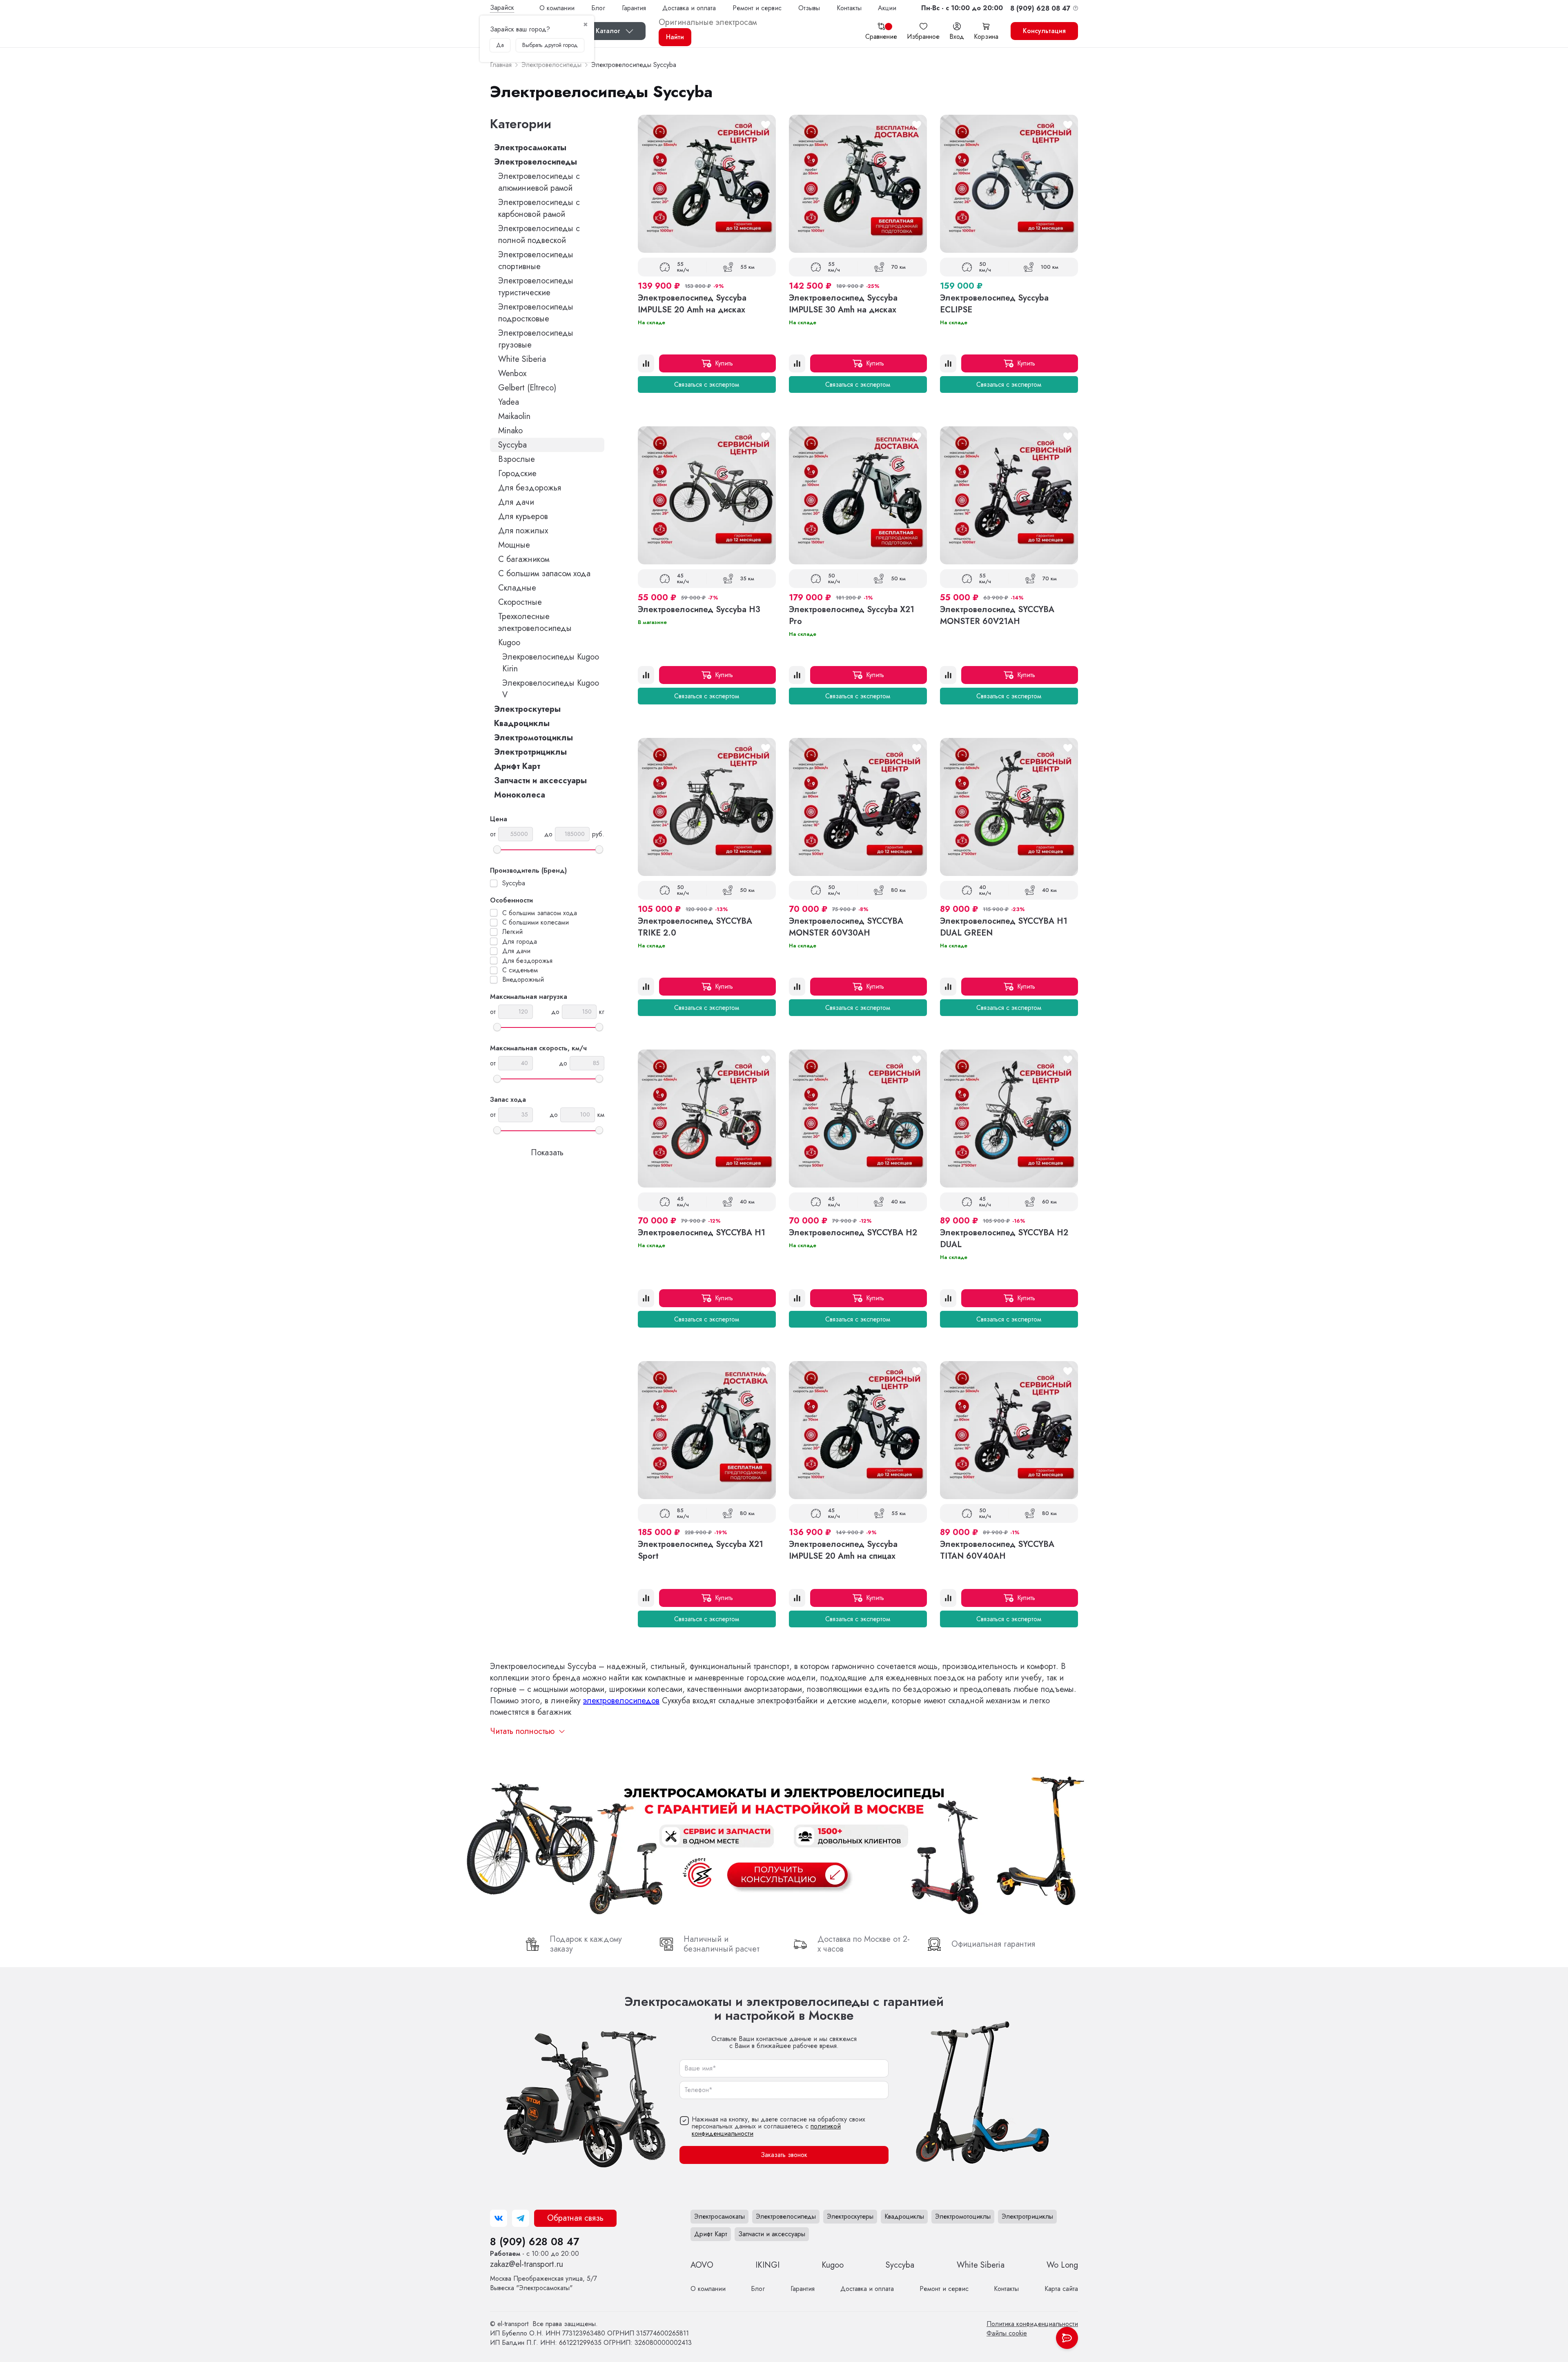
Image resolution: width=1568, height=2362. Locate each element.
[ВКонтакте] (499, 2218)
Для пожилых (523, 531)
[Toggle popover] (1067, 2338)
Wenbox (512, 373)
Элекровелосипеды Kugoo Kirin (551, 663)
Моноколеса (520, 795)
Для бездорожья (530, 488)
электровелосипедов (621, 1701)
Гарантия (634, 8)
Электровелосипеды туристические (536, 287)
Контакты (849, 8)
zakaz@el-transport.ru (527, 2264)
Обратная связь (575, 2218)
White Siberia (522, 359)
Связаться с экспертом (707, 384)
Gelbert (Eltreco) (527, 388)
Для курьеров (523, 516)
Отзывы (809, 8)
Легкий (512, 932)
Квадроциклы (522, 723)
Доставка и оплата (689, 8)
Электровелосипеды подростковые (536, 313)
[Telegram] (521, 2218)
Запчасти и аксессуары (540, 781)
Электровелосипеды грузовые (536, 339)
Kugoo (509, 643)
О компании (557, 8)
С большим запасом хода (544, 574)
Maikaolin (514, 416)
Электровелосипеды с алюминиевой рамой (539, 182)
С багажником (524, 559)
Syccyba (512, 445)
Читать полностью (522, 1731)
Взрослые (517, 459)
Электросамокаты (530, 148)
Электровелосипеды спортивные (536, 261)
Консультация (1044, 31)
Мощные (514, 545)
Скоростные (520, 602)
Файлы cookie (1007, 2333)
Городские (517, 474)
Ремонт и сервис (757, 8)
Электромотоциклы (533, 738)
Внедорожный (523, 980)
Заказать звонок (784, 2155)
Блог (598, 8)
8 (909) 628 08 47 (535, 2242)
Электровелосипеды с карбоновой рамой (539, 208)
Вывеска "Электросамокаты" (543, 2283)
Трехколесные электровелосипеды (535, 622)
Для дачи (516, 502)
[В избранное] (766, 125)
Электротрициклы (530, 752)
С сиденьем (520, 970)
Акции (887, 8)
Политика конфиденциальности (1032, 2324)
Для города (520, 942)
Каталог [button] (608, 31)
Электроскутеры (527, 709)
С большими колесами (536, 923)
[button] (962, 8)
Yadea (509, 402)
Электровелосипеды (536, 162)
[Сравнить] (646, 363)
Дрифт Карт (517, 766)
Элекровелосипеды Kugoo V (551, 689)
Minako (510, 431)
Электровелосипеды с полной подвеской (539, 234)
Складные (517, 588)
